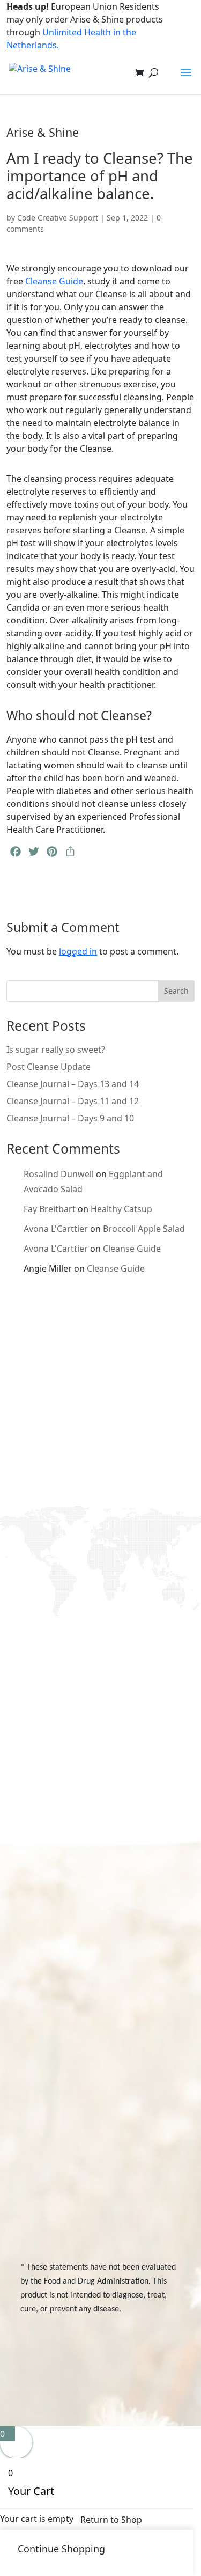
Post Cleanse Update (49, 1067)
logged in (78, 951)
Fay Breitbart (50, 1209)
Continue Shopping (61, 2549)
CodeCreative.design (143, 2380)
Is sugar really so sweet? (56, 1050)
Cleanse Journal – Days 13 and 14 (73, 1084)
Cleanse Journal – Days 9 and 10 (70, 1118)
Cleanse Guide (54, 281)
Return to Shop (111, 2520)
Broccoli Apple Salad (144, 1229)
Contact (51, 2105)
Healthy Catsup (121, 1209)
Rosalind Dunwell (59, 1174)
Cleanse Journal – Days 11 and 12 (73, 1101)
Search (176, 991)
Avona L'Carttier (56, 1229)
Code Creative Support (58, 218)
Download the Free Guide (93, 1597)
